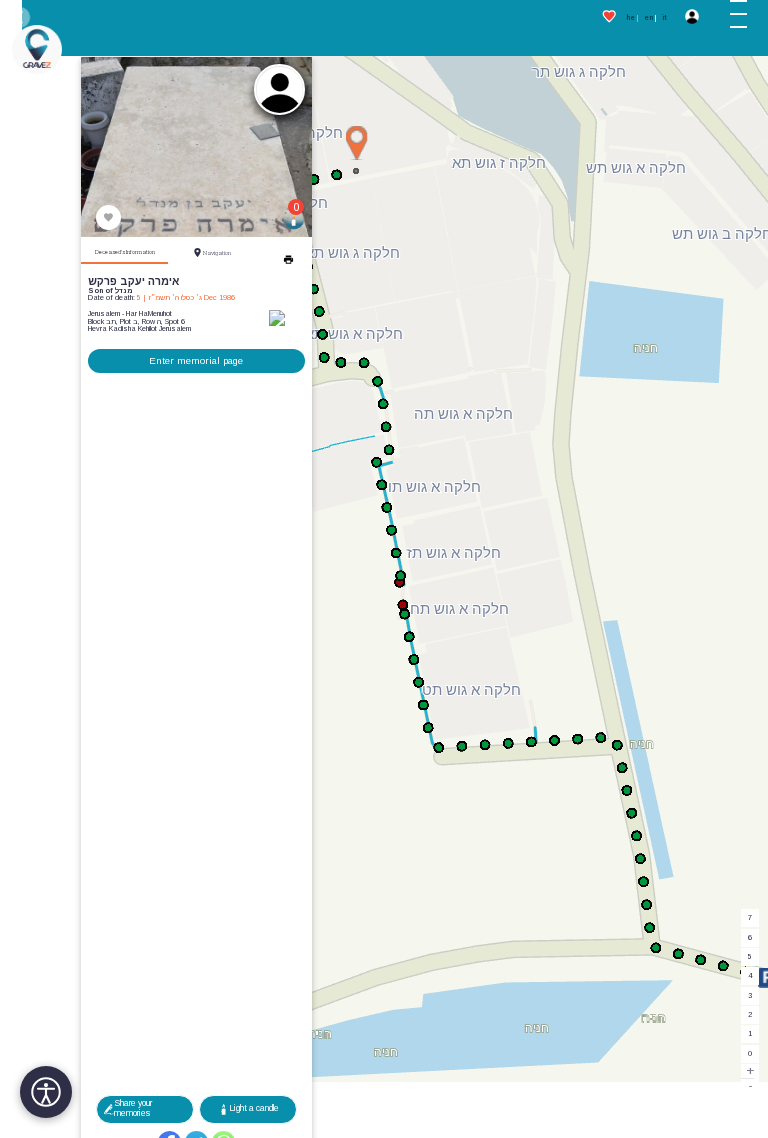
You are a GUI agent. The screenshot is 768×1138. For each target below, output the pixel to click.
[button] (745, 18)
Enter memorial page (196, 360)
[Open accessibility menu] (46, 1092)
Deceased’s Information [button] (125, 252)
